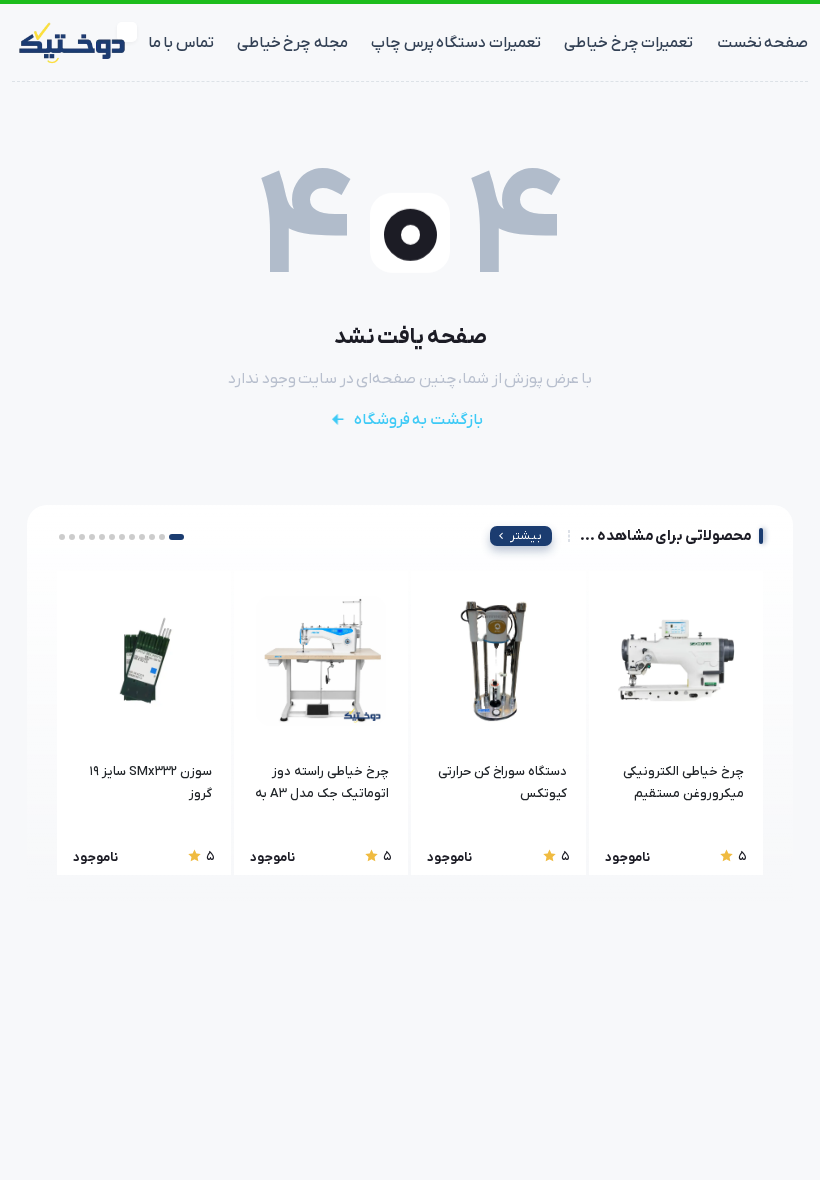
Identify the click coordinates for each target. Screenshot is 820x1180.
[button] (176, 537)
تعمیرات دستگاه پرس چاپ (456, 43)
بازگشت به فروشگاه (418, 420)
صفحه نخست (762, 43)
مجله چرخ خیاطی (292, 43)
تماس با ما (181, 43)
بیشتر (526, 536)
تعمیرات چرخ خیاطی (628, 43)
